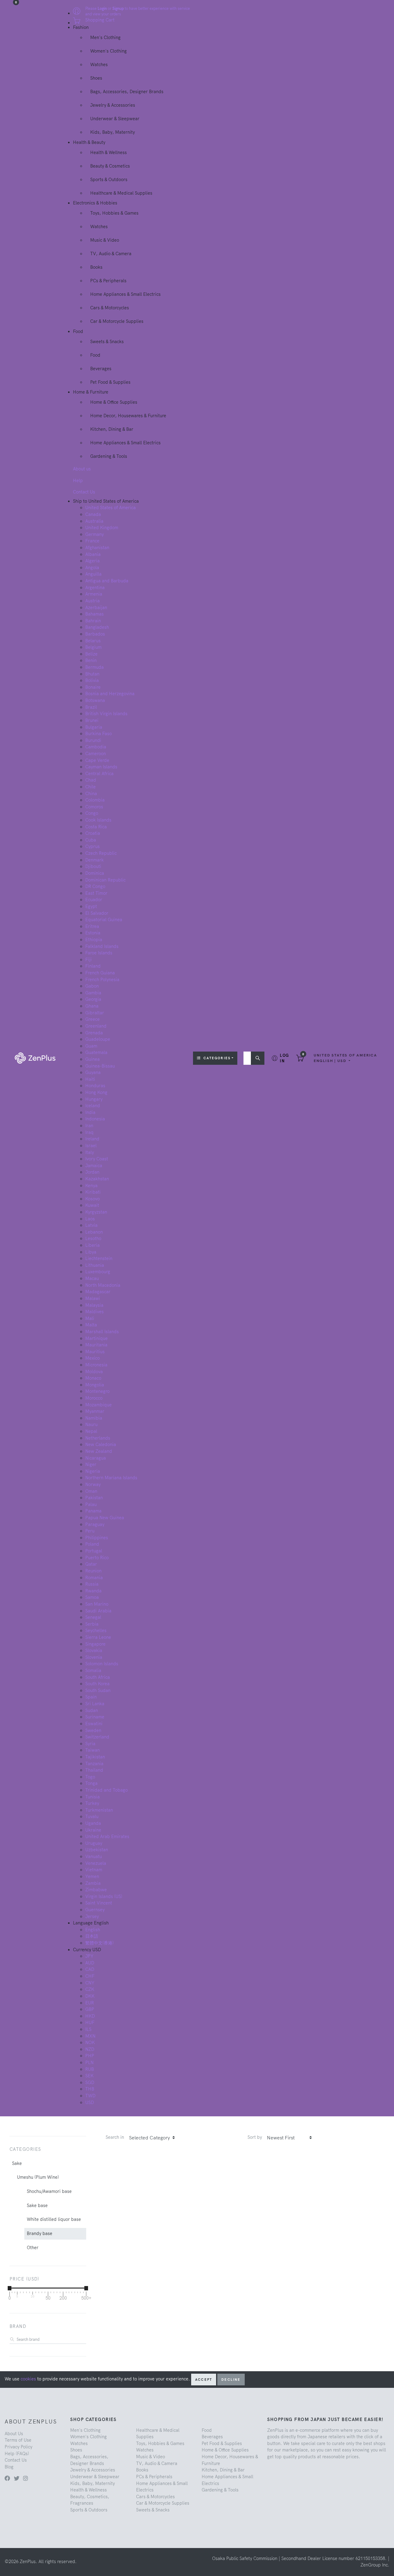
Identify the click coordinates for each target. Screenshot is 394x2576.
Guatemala (96, 1052)
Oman (91, 1491)
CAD (90, 1969)
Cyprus (92, 846)
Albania (93, 554)
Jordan (92, 1172)
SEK (89, 2076)
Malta (91, 1325)
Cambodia (96, 747)
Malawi (93, 1298)
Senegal (93, 1617)
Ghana (92, 1006)
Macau (92, 1278)
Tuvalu (92, 1817)
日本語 (92, 1936)
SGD (90, 2083)
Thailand (94, 1770)
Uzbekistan (97, 1850)
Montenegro (97, 1391)
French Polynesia (102, 980)
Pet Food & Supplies (110, 382)
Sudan (92, 1710)
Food (95, 355)
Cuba (91, 840)
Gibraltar (95, 1013)
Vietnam (94, 1870)
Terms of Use (18, 2440)
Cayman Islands (101, 767)
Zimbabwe (96, 1890)
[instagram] (26, 2478)
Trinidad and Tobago (107, 1790)
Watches (99, 65)
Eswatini (94, 1724)
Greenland (96, 1026)
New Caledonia (101, 1445)
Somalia (93, 1670)
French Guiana (100, 973)
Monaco (93, 1378)
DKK (90, 1996)
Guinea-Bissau (100, 1066)
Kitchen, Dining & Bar (112, 429)
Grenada (94, 1033)
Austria (92, 601)
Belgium (93, 647)
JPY (89, 1956)
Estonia (93, 933)
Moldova (94, 1372)
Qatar (91, 1564)
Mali (90, 1318)
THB (90, 2089)
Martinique (96, 1338)
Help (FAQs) (17, 2454)
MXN (90, 2036)
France (92, 541)
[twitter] (17, 2478)
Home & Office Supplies (114, 402)
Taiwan (92, 1750)
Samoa (92, 1597)
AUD (90, 1963)
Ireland (92, 1139)
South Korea (97, 1684)
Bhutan (92, 674)
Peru (90, 1531)
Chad (91, 780)
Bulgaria (94, 727)
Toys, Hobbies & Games (114, 213)
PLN (89, 2063)
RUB (90, 2069)
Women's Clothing (109, 51)
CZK (90, 1989)
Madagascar (98, 1292)
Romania (94, 1578)
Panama (93, 1511)
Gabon (92, 986)
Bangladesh (97, 627)
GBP (90, 2009)
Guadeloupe (98, 1039)
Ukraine (93, 1830)
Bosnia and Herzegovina (110, 694)
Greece (92, 1019)
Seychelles (96, 1631)
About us (82, 469)
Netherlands (98, 1438)
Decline (231, 2380)
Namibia (94, 1418)
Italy (90, 1152)
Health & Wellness (109, 153)
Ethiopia (94, 940)
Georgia (93, 999)
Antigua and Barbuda (107, 581)
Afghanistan (97, 548)
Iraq (89, 1132)
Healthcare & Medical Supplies (121, 193)
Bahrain (93, 621)
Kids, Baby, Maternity (113, 132)
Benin (91, 660)
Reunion (93, 1571)
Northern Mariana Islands (111, 1478)
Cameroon (96, 754)
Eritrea (92, 926)
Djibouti (93, 866)
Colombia (95, 800)
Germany (94, 534)
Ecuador (94, 900)
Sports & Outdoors (109, 180)
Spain (91, 1697)
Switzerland (97, 1737)
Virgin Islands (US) (104, 1896)
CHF (90, 1976)
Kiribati (93, 1192)
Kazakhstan (97, 1179)
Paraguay (95, 1524)
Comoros (94, 807)
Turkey (92, 1803)
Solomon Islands (102, 1664)
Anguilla (93, 574)
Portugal (94, 1551)
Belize (91, 654)
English (93, 1930)
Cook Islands (98, 820)
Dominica (95, 873)
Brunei (92, 720)
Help (78, 481)
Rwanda (93, 1591)
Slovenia (94, 1657)
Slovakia (94, 1651)
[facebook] (7, 2478)
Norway (93, 1484)
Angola (92, 568)
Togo (90, 1777)
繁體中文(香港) (99, 1943)
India (90, 1112)
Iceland (93, 1106)
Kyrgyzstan (96, 1212)
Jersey (92, 1916)
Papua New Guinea (105, 1518)
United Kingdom (102, 528)
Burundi (93, 740)
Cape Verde (97, 760)
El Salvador (97, 913)
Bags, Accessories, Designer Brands (127, 92)
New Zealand (99, 1451)
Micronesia (96, 1365)
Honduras (95, 1086)
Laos (90, 1219)
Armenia (94, 594)
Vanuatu (94, 1857)
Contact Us (84, 492)
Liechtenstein (99, 1258)
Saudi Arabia (98, 1611)
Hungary (94, 1099)
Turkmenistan (99, 1810)
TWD (90, 2096)
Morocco (94, 1398)
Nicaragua (96, 1458)
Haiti (90, 1079)
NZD (90, 2049)
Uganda (93, 1823)
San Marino (97, 1604)
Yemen (92, 1877)
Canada (93, 514)
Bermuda (94, 667)
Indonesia (95, 1119)
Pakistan (94, 1498)
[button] (345, 1058)
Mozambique (98, 1405)
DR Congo (95, 886)
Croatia (93, 833)
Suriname (95, 1717)
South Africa (98, 1677)
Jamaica (94, 1166)
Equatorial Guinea (104, 920)
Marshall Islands (102, 1332)
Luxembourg (98, 1272)
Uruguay (94, 1843)
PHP (90, 2056)
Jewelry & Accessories (113, 105)
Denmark (94, 860)
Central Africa (99, 774)
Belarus (93, 641)
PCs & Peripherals (108, 281)
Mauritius (95, 1352)
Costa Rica (96, 827)
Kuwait (92, 1205)
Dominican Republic (105, 880)
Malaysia (94, 1305)
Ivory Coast (97, 1159)
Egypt (91, 906)
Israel (91, 1146)
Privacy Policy (18, 2447)
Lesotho (93, 1238)
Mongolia (95, 1385)
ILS (88, 2029)
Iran (89, 1126)
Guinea (92, 1059)
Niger (91, 1464)
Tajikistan (95, 1757)
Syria (90, 1744)
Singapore (95, 1644)
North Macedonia (103, 1285)
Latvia (91, 1225)
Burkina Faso (98, 734)
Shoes (96, 78)
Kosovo (92, 1199)
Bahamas (94, 614)
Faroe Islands (99, 953)
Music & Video (105, 240)
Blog (9, 2467)
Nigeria (93, 1471)
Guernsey (95, 1910)
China (91, 794)
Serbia (92, 1624)
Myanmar (95, 1411)
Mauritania (96, 1345)
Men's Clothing (105, 38)
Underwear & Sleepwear (115, 119)
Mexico (92, 1358)
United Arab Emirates (107, 1837)
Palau (91, 1504)
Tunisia (92, 1797)
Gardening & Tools (109, 456)
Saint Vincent (99, 1903)
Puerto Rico (97, 1558)
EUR (90, 2003)
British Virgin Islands (106, 714)
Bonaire (93, 687)
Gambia (93, 993)
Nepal (91, 1431)
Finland (93, 966)
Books (96, 267)
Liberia (92, 1245)
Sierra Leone (98, 1637)
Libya (91, 1252)
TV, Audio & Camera (111, 254)
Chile (90, 787)
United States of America (111, 508)
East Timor (96, 893)
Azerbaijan (96, 608)
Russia (92, 1584)
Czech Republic (101, 853)
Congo (92, 813)
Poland (92, 1544)
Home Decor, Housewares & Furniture (128, 416)
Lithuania (95, 1265)
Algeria (92, 561)
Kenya (91, 1186)
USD (90, 2102)
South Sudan (98, 1690)
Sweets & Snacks (107, 342)
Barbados (95, 634)
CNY (90, 1983)
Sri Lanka (95, 1704)
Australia (94, 521)
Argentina (95, 588)
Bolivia (92, 680)
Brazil (91, 707)
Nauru (91, 1425)
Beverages (101, 369)
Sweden (93, 1730)
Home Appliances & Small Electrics (125, 294)
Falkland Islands (102, 946)
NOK (90, 2043)
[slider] (10, 2288)
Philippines (97, 1538)
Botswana (95, 700)
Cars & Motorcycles (110, 308)
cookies (28, 2379)
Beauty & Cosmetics (110, 166)
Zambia (93, 1883)
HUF (90, 2023)
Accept (204, 2380)
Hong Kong (96, 1092)
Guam (91, 1046)
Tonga (91, 1783)
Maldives (94, 1312)
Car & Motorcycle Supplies (117, 321)
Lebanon (94, 1232)
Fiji (88, 960)
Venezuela (96, 1863)
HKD (90, 2016)
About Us (14, 2434)
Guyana (93, 1072)
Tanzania (94, 1764)
